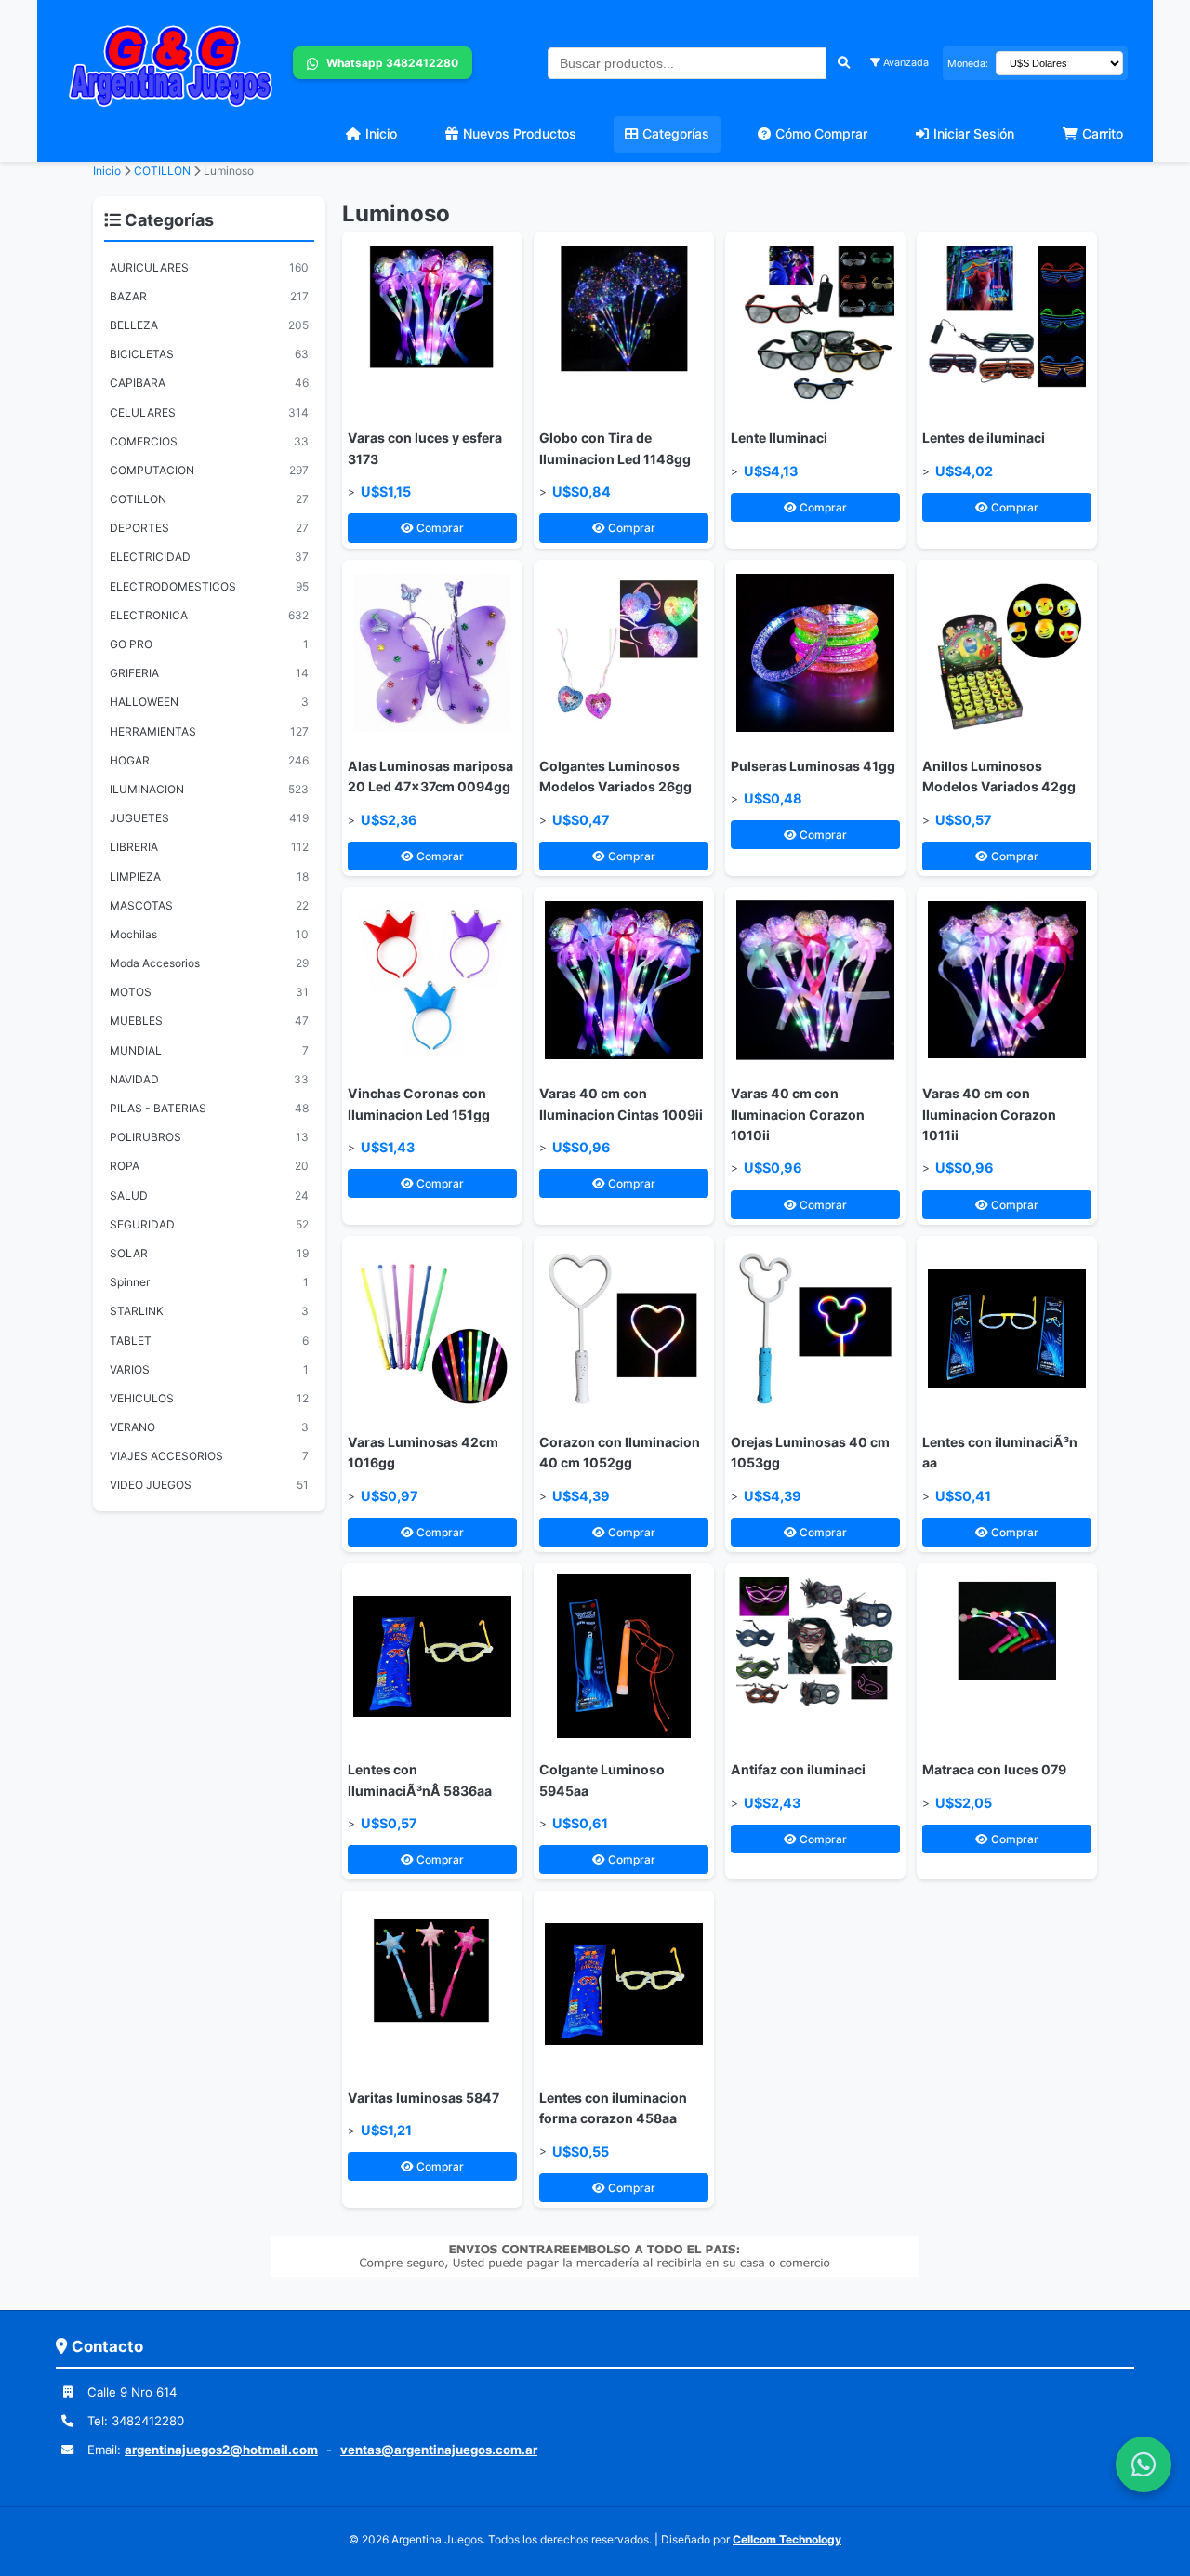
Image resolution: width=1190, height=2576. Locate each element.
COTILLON (164, 171)
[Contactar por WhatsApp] (1144, 2464)
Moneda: (968, 64)
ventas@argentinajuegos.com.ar (439, 2450)
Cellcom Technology (787, 2539)
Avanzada (905, 63)
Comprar (439, 528)
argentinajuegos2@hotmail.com (221, 2450)
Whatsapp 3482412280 (391, 63)
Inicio (107, 171)
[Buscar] (844, 63)
